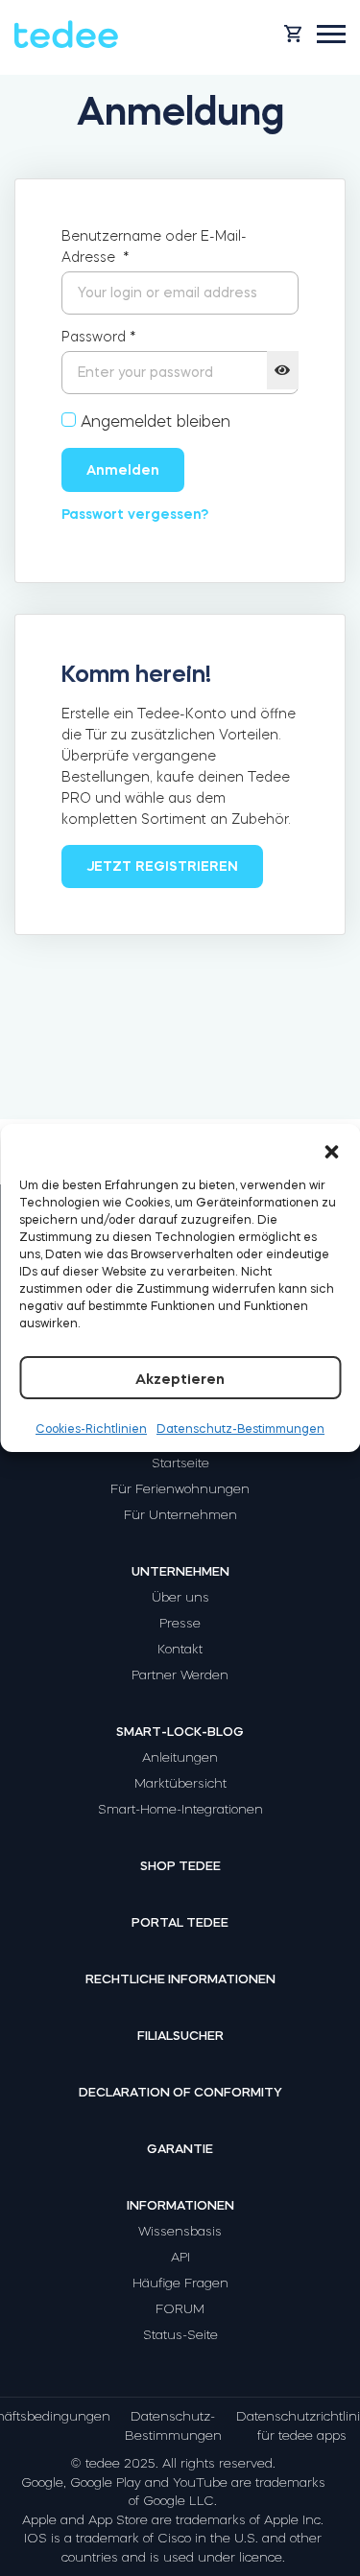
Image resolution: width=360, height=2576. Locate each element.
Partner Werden (180, 1675)
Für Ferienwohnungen (180, 1489)
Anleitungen (180, 1757)
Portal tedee (180, 1922)
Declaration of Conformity (180, 2092)
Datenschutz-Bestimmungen (240, 1429)
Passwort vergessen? (135, 514)
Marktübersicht (180, 1783)
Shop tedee (180, 1866)
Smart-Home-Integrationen (180, 1809)
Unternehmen (180, 1571)
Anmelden (123, 470)
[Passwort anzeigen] (283, 370)
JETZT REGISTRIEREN (162, 866)
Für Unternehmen (180, 1515)
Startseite (180, 1463)
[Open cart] (293, 34)
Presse (180, 1623)
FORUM (180, 2309)
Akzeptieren (180, 1379)
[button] (331, 1148)
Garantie (180, 2149)
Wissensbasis (180, 2231)
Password (99, 337)
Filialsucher (180, 2036)
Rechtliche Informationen (180, 1979)
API (180, 2257)
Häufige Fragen (180, 2283)
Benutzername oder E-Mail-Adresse (154, 246)
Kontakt (180, 1649)
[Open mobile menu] (331, 34)
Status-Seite (180, 2335)
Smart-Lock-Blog (180, 1732)
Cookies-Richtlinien (91, 1429)
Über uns (180, 1597)
